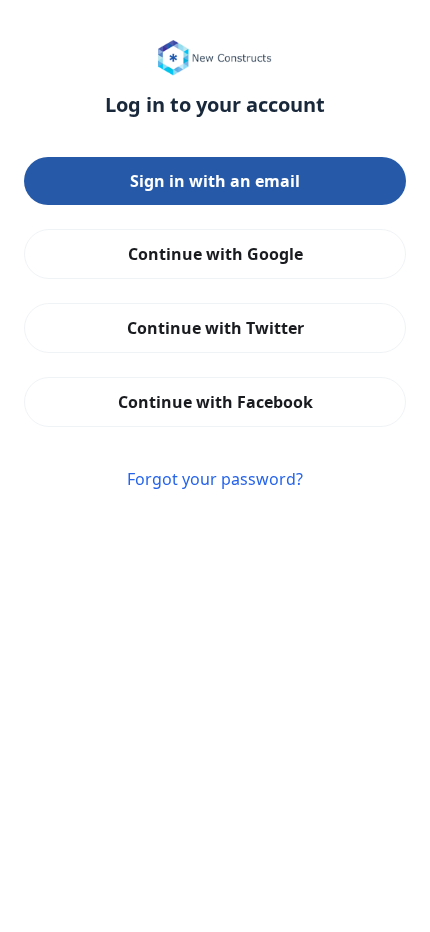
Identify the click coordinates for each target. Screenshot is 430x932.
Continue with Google (215, 254)
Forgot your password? (215, 479)
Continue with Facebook (215, 402)
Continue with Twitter (215, 328)
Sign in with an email (215, 181)
